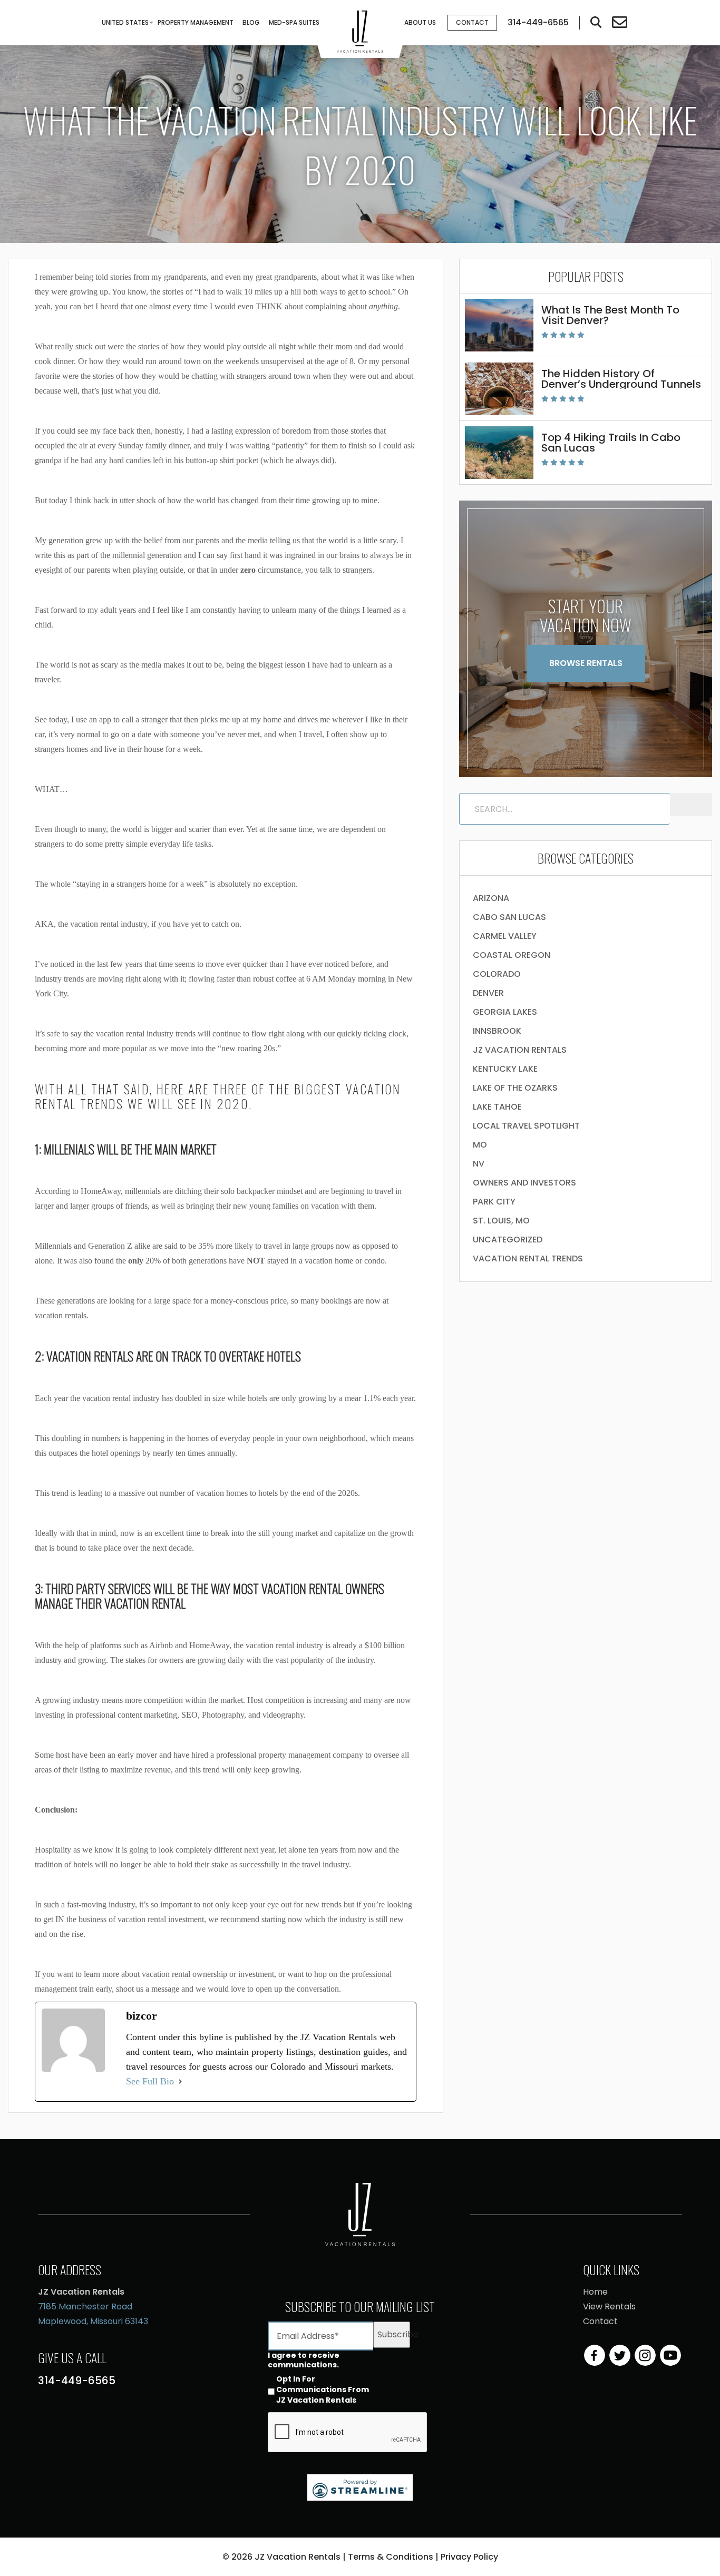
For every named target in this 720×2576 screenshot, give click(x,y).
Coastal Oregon (512, 955)
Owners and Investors (524, 1183)
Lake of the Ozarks (515, 1088)
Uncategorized (508, 1240)
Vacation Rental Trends (528, 1258)
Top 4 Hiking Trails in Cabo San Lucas (611, 443)
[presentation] (348, 2433)
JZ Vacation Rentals (520, 1050)
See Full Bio (150, 2081)
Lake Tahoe (497, 1107)
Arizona (491, 898)
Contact (472, 22)
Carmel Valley (505, 936)
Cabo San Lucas (509, 917)
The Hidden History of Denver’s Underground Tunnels (621, 379)
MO (480, 1145)
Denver (488, 993)
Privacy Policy (469, 2557)
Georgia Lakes (505, 1012)
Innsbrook (497, 1031)
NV (479, 1164)
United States (125, 22)
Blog (251, 22)
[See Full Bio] (180, 2081)
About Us (420, 22)
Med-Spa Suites (294, 22)
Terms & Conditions (391, 2557)
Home (595, 2292)
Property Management (196, 22)
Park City (494, 1202)
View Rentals (609, 2306)
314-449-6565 (77, 2381)
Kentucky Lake (505, 1069)
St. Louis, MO (501, 1221)
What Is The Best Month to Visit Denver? (610, 315)
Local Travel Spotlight (526, 1126)
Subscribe (394, 2334)
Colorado (497, 974)
